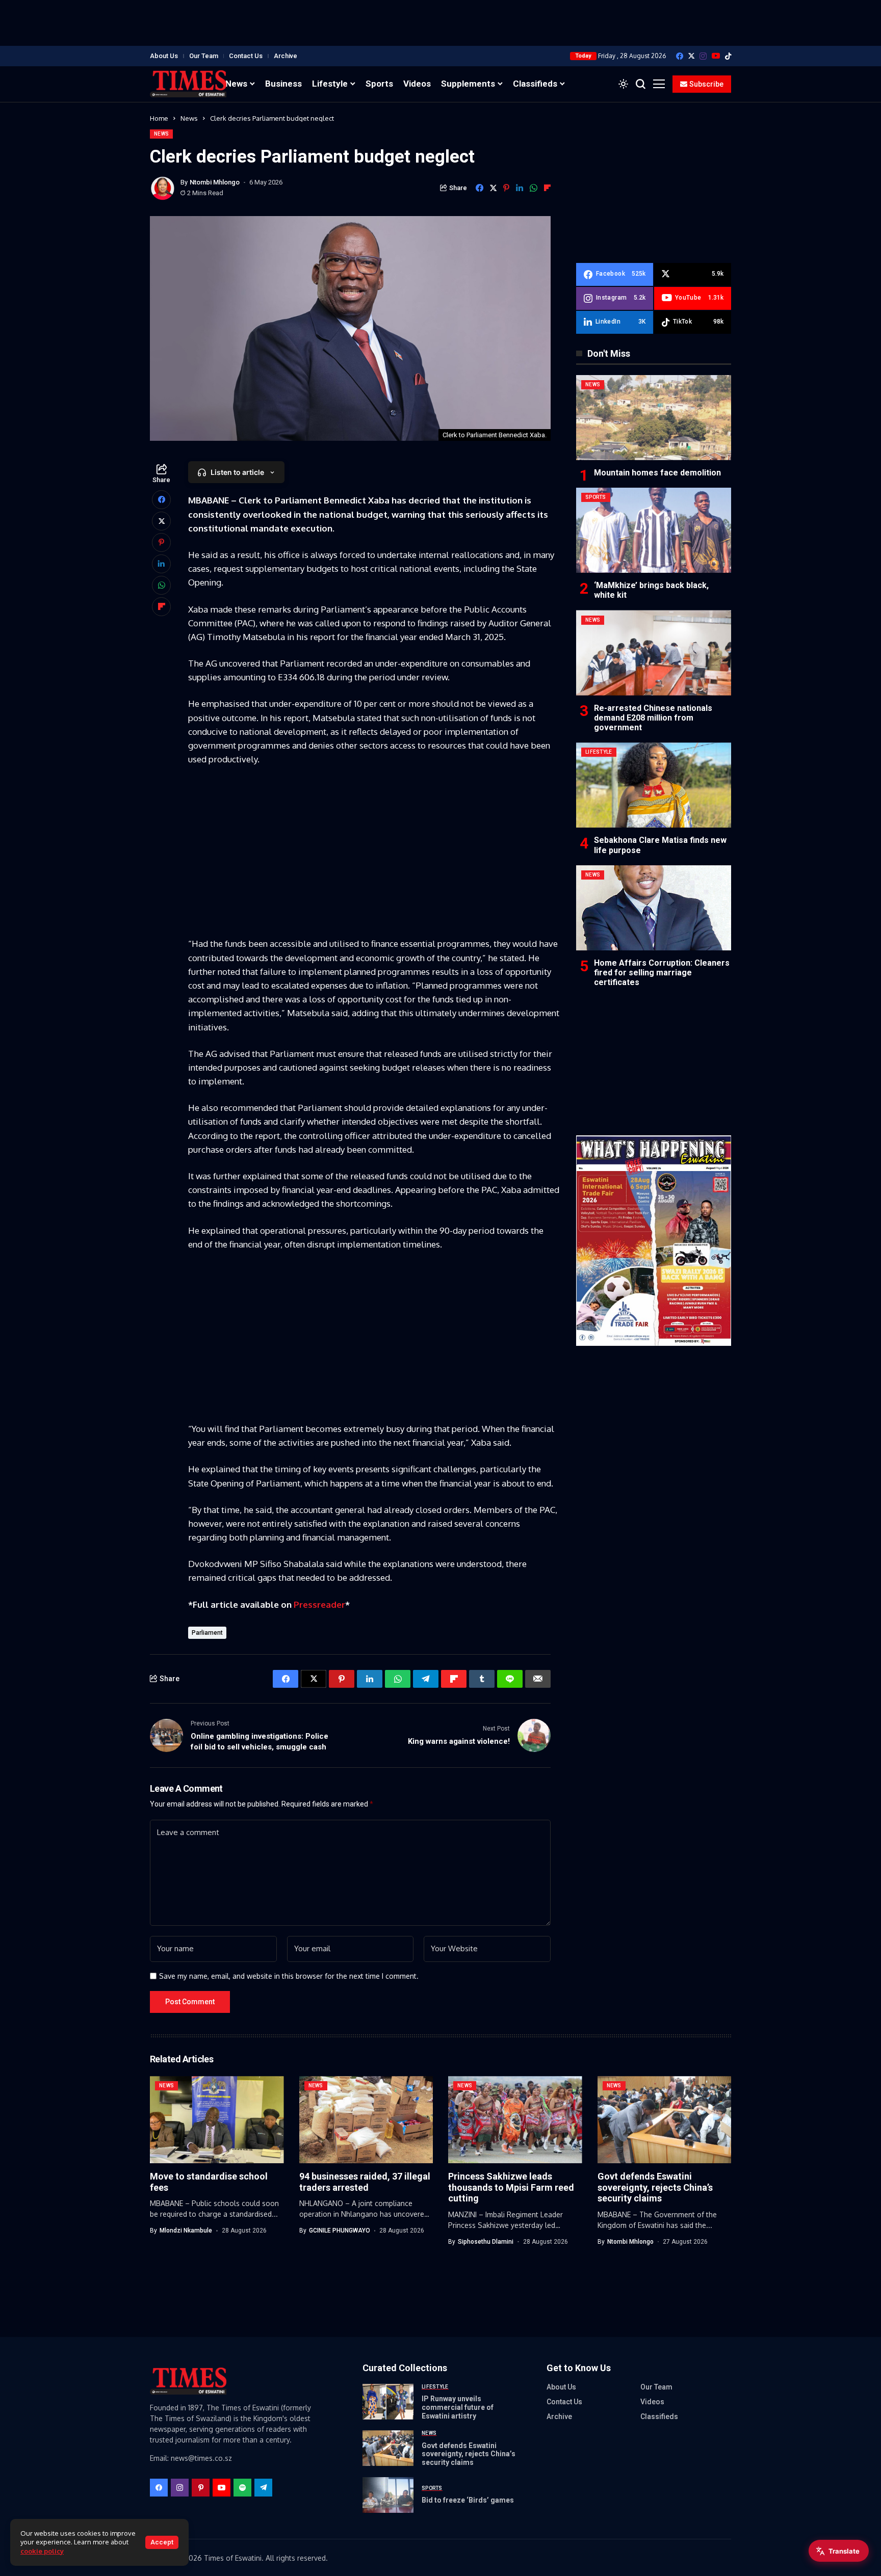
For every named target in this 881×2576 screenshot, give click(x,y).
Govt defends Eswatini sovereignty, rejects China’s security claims (655, 2187)
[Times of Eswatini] (188, 84)
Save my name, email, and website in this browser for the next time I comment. (289, 1976)
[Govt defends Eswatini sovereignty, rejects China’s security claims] (388, 2448)
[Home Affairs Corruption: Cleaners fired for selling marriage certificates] (654, 908)
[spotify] (242, 2488)
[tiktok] (728, 56)
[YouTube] (716, 56)
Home (159, 118)
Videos (652, 2402)
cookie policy (42, 2551)
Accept (162, 2542)
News (189, 118)
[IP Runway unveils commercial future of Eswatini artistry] (388, 2402)
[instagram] (703, 56)
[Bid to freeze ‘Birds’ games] (388, 2495)
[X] (691, 56)
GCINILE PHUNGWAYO (340, 2230)
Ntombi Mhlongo (215, 182)
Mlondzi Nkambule (186, 2230)
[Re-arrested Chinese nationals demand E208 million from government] (654, 653)
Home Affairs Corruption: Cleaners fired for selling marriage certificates (662, 973)
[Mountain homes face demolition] (654, 418)
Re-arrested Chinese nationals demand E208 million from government (653, 718)
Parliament (207, 1633)
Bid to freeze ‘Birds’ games (468, 2500)
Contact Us (246, 56)
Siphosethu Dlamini (486, 2242)
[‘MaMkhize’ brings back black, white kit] (654, 530)
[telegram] (263, 2488)
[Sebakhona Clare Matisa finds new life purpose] (654, 785)
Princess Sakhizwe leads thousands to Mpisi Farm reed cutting (511, 2187)
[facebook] (680, 56)
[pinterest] (201, 2488)
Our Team (204, 56)
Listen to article (237, 472)
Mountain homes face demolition (657, 473)
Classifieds (659, 2416)
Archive (286, 56)
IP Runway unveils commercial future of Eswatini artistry (458, 2407)
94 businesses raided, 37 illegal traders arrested (365, 2182)
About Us (164, 56)
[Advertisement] (440, 23)
